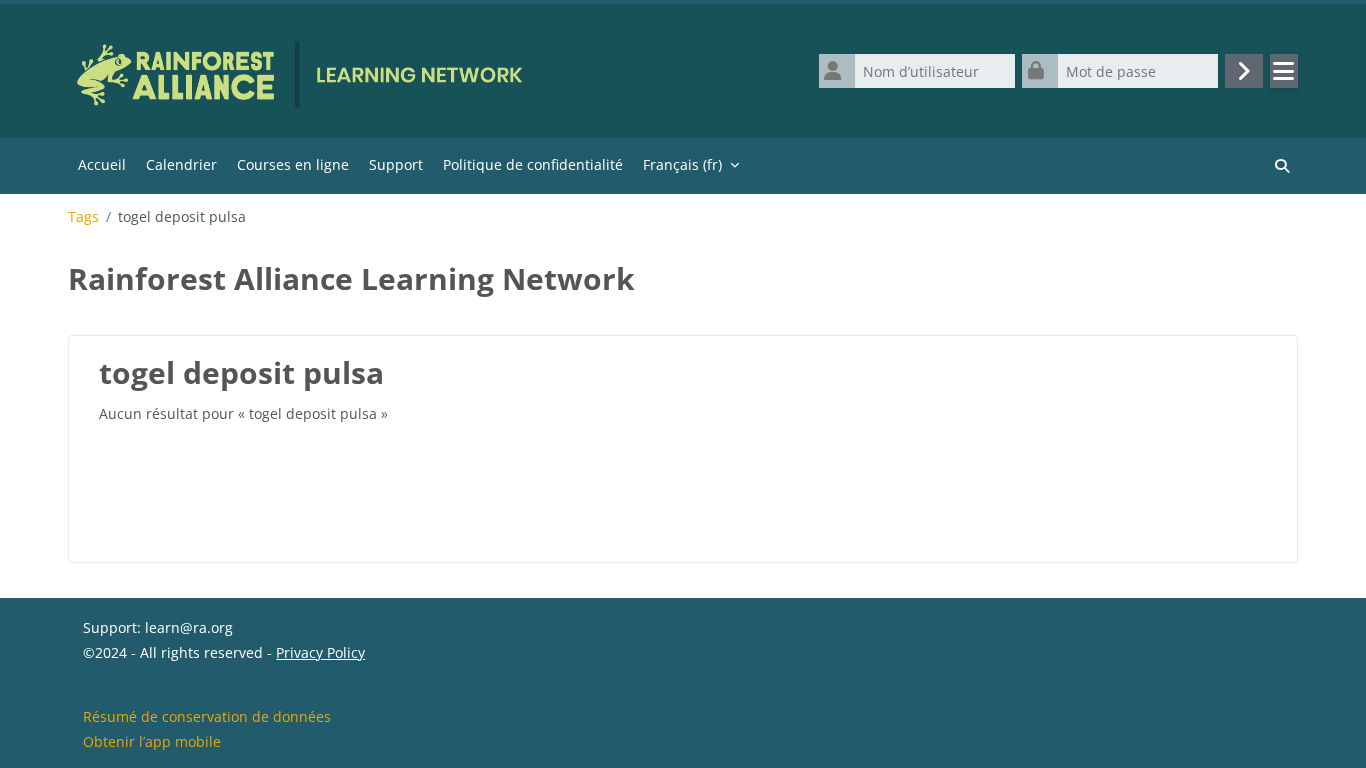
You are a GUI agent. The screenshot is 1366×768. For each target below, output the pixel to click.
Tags (83, 217)
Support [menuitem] (396, 164)
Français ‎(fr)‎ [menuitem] (682, 164)
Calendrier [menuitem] (181, 164)
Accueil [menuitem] (102, 164)
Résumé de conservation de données (207, 716)
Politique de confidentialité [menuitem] (533, 164)
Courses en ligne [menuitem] (293, 164)
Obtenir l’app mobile (152, 741)
